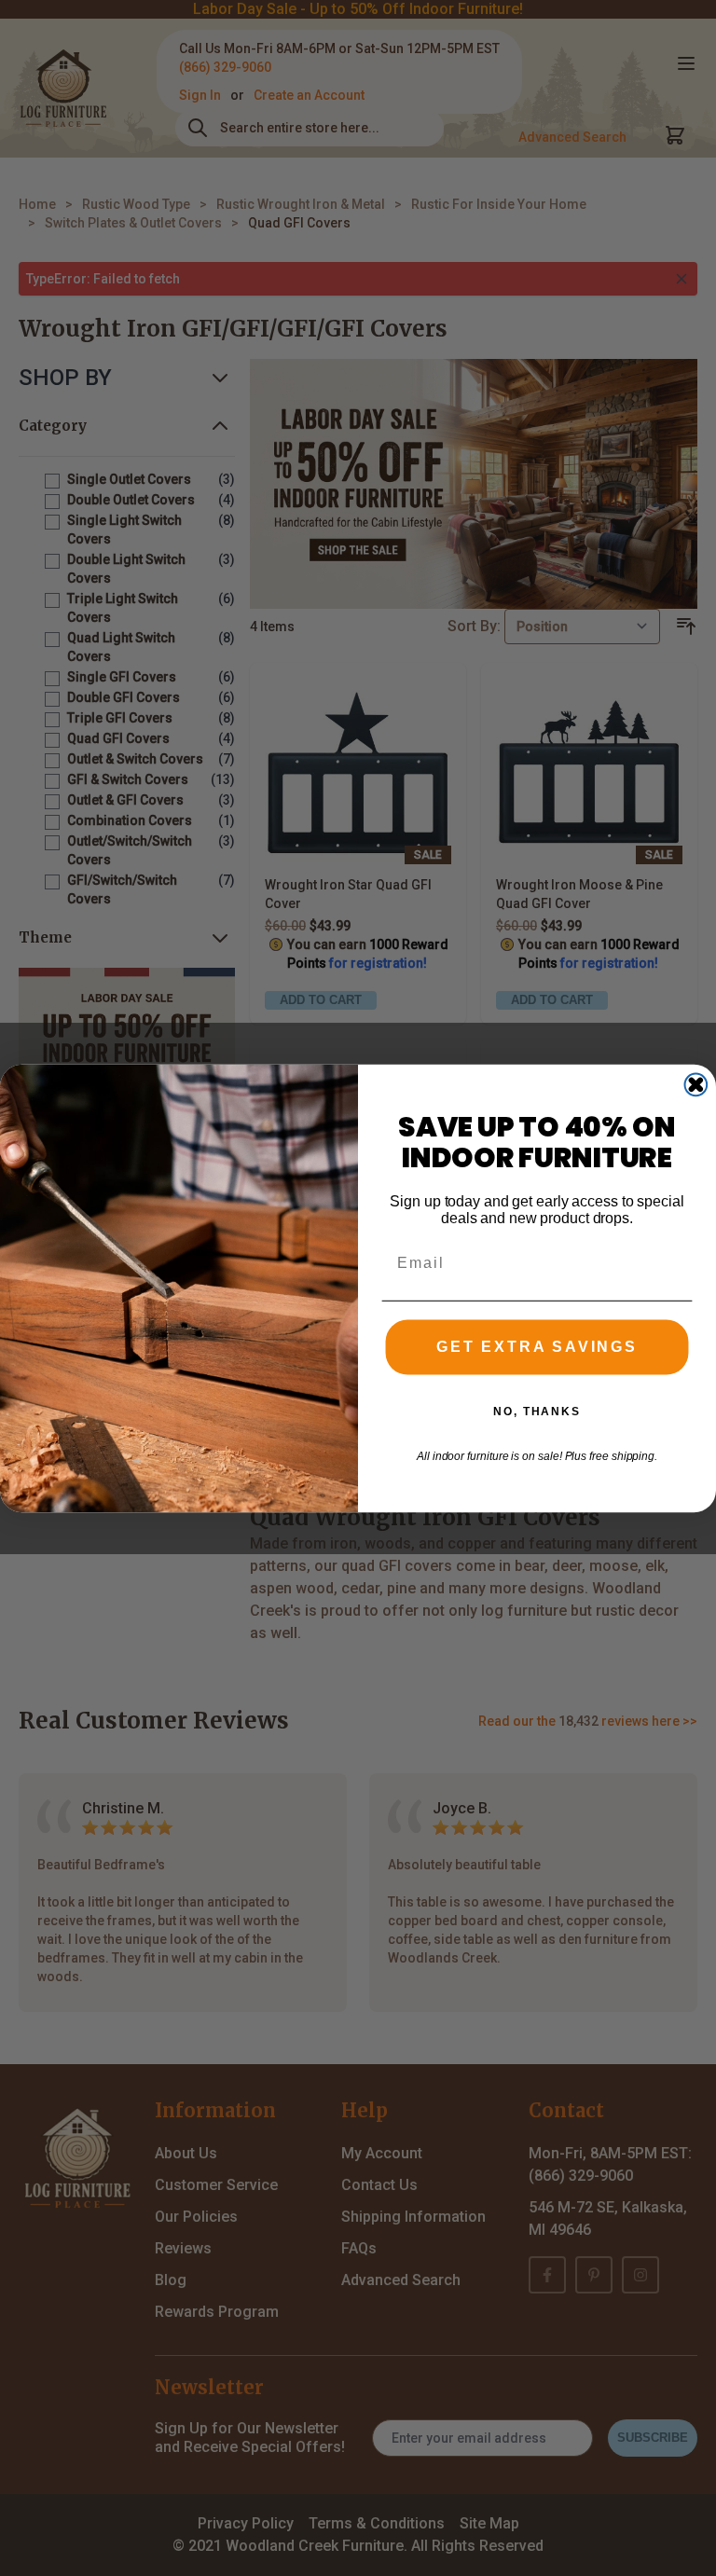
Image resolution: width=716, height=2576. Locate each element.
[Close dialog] (696, 1084)
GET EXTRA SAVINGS (537, 1347)
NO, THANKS (537, 1412)
